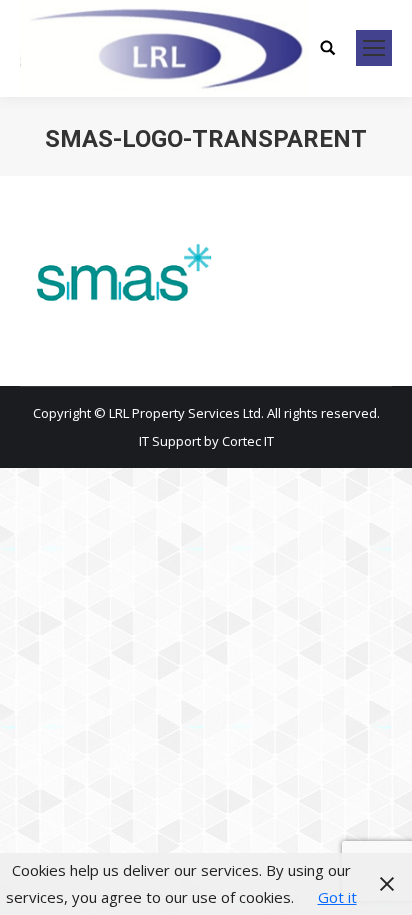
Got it (337, 897)
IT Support (171, 441)
